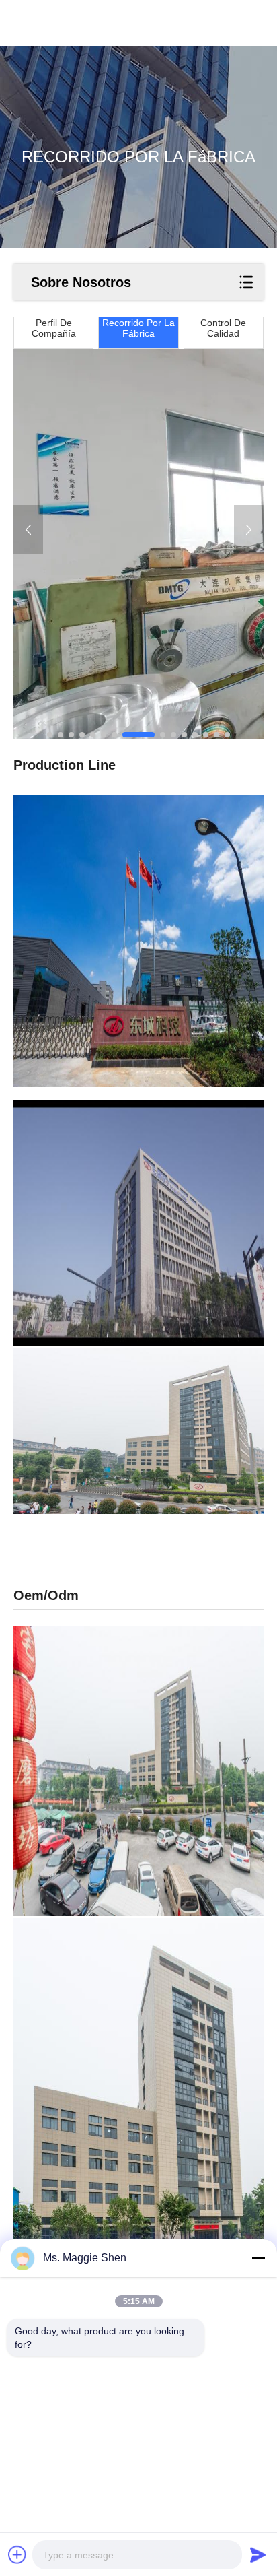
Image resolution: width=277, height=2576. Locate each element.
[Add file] (17, 2554)
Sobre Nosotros (81, 282)
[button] (50, 735)
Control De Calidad (223, 328)
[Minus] (258, 2258)
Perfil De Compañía (54, 328)
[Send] (258, 2554)
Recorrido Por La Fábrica (138, 328)
